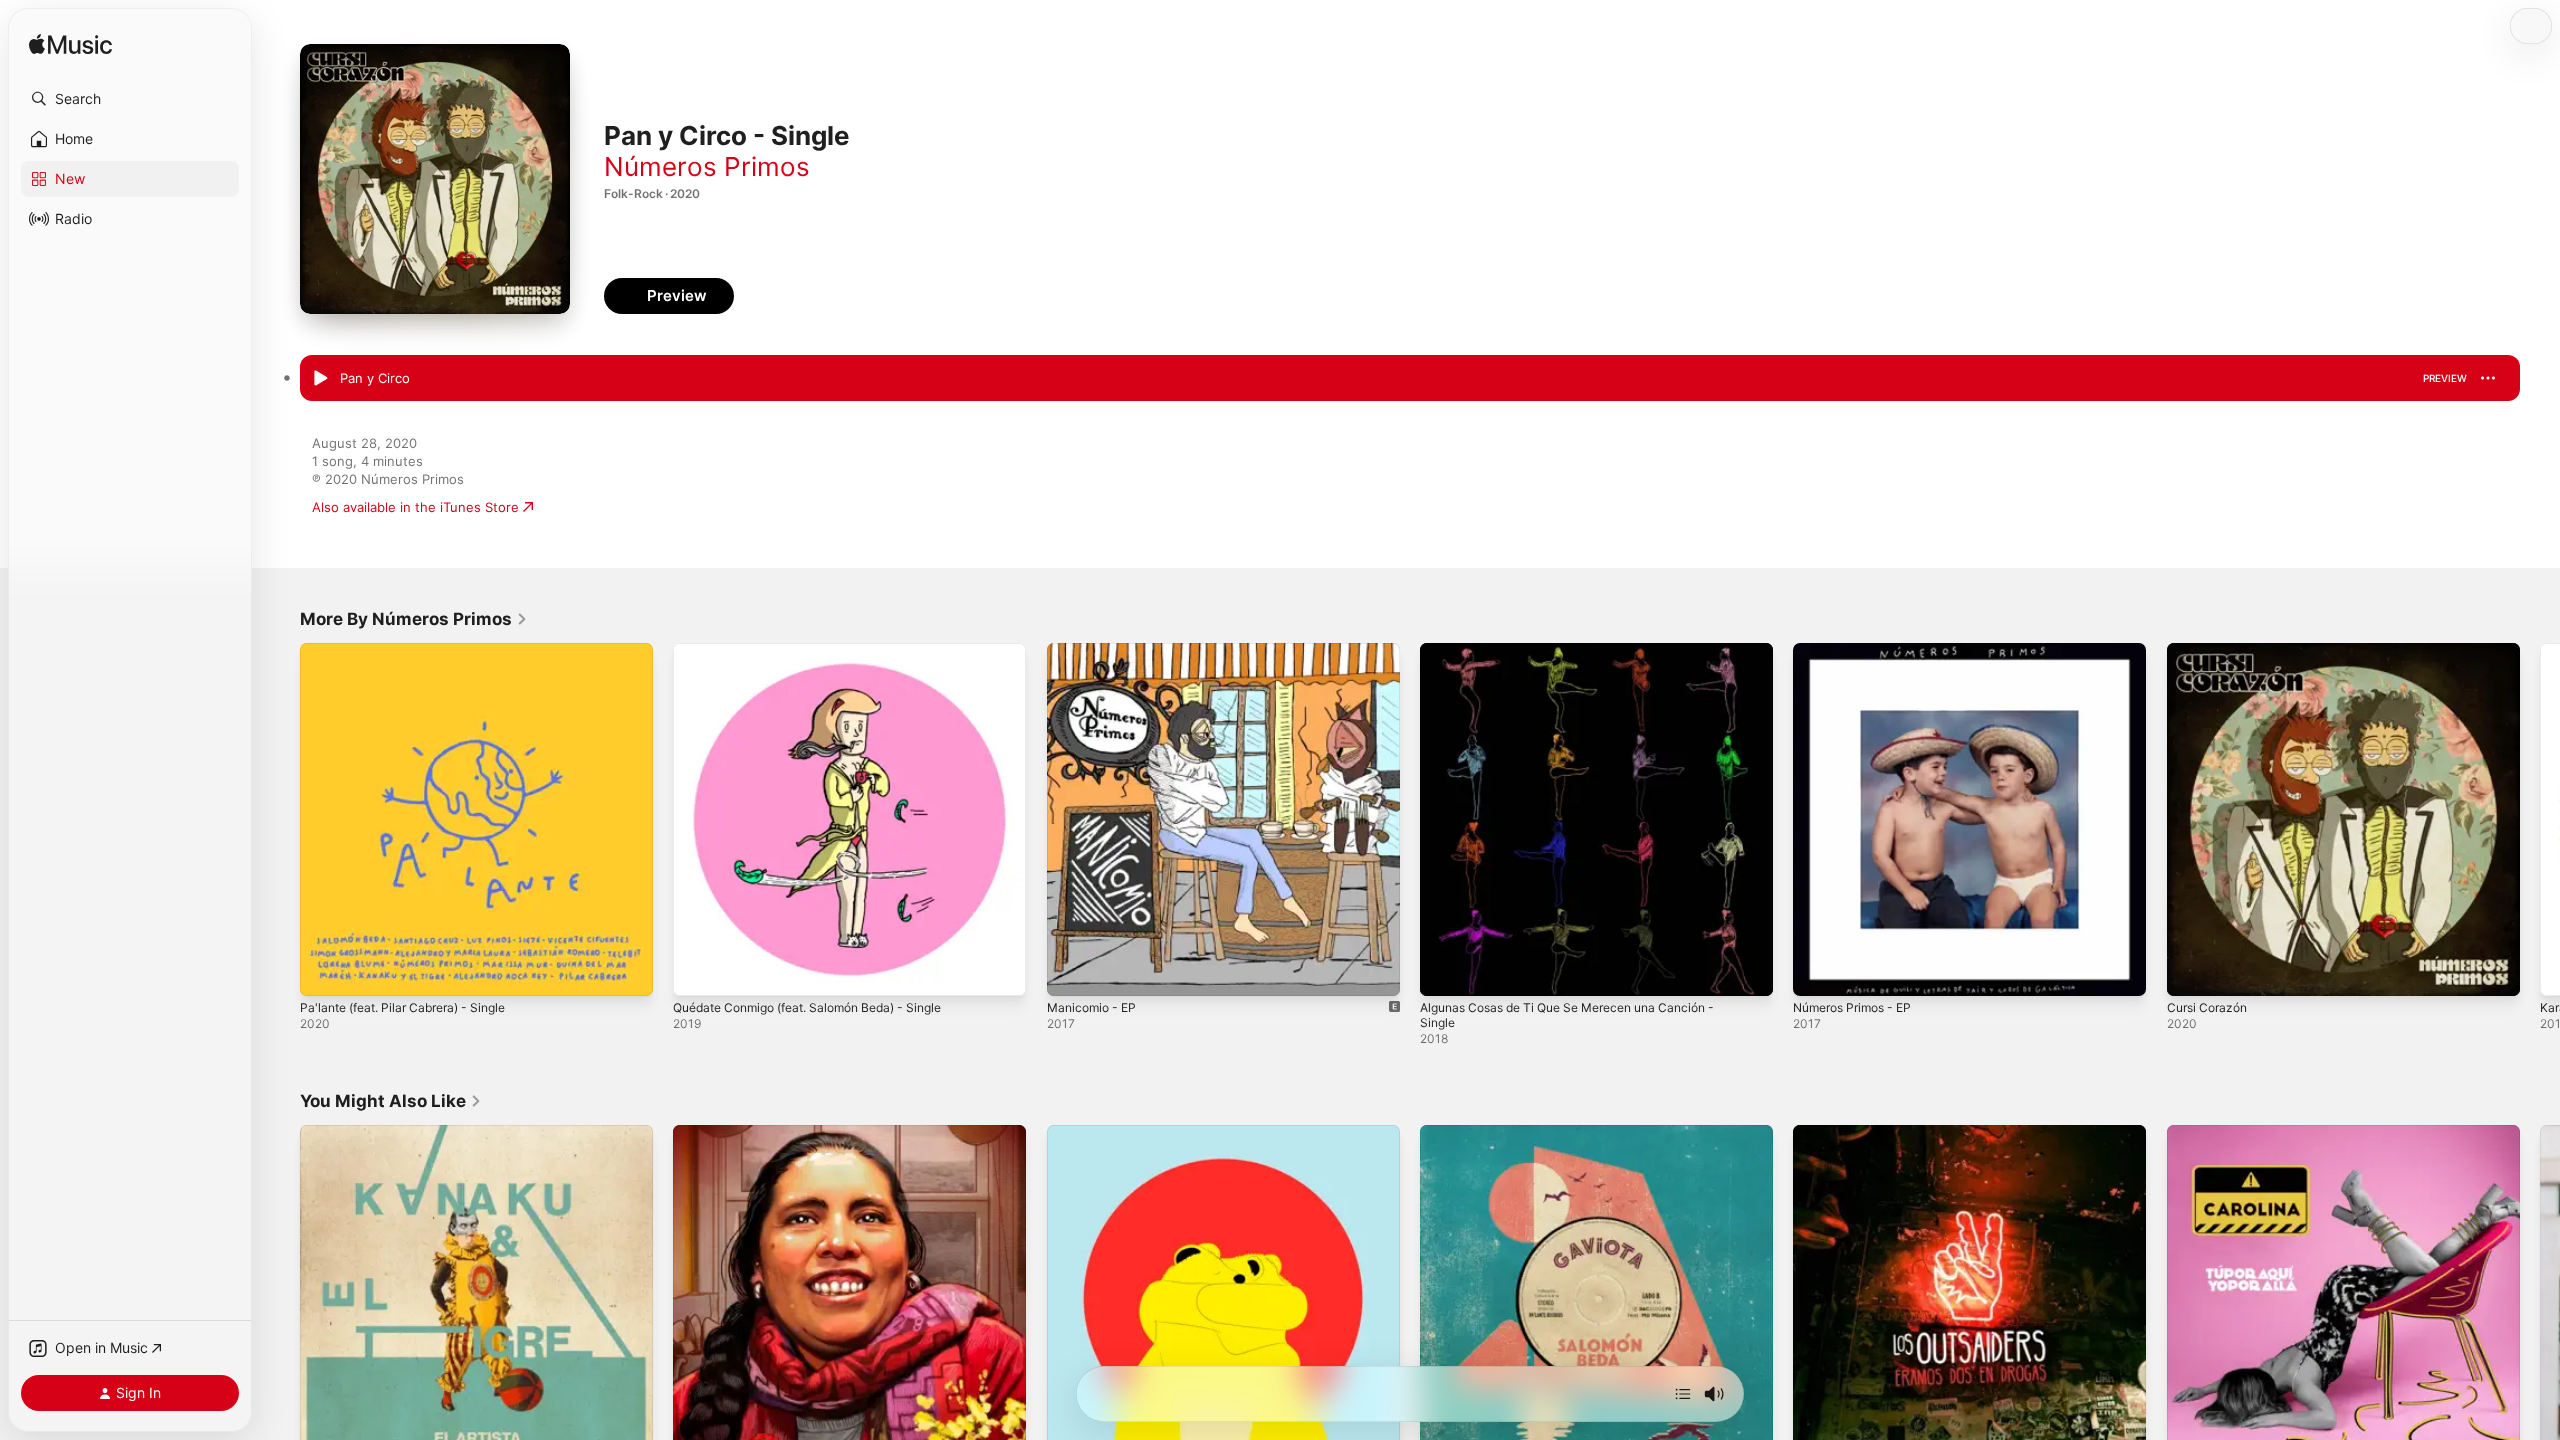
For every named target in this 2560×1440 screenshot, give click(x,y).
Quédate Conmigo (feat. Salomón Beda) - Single (823, 651)
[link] (414, 619)
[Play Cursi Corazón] (2192, 971)
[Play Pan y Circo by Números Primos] (320, 379)
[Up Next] (1683, 1394)
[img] (70, 45)
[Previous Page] (280, 820)
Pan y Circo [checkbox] (375, 378)
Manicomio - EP (1095, 651)
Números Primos (707, 166)
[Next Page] (2540, 820)
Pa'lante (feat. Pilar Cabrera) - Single (413, 651)
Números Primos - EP (1859, 651)
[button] (130, 99)
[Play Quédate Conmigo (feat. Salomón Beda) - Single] (698, 971)
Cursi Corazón (2211, 651)
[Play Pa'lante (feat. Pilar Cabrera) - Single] (325, 971)
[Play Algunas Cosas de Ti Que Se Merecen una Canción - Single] (1445, 971)
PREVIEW (2445, 378)
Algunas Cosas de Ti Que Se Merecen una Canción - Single (1584, 659)
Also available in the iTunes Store (415, 507)
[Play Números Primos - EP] (1818, 971)
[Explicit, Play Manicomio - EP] (1072, 971)
